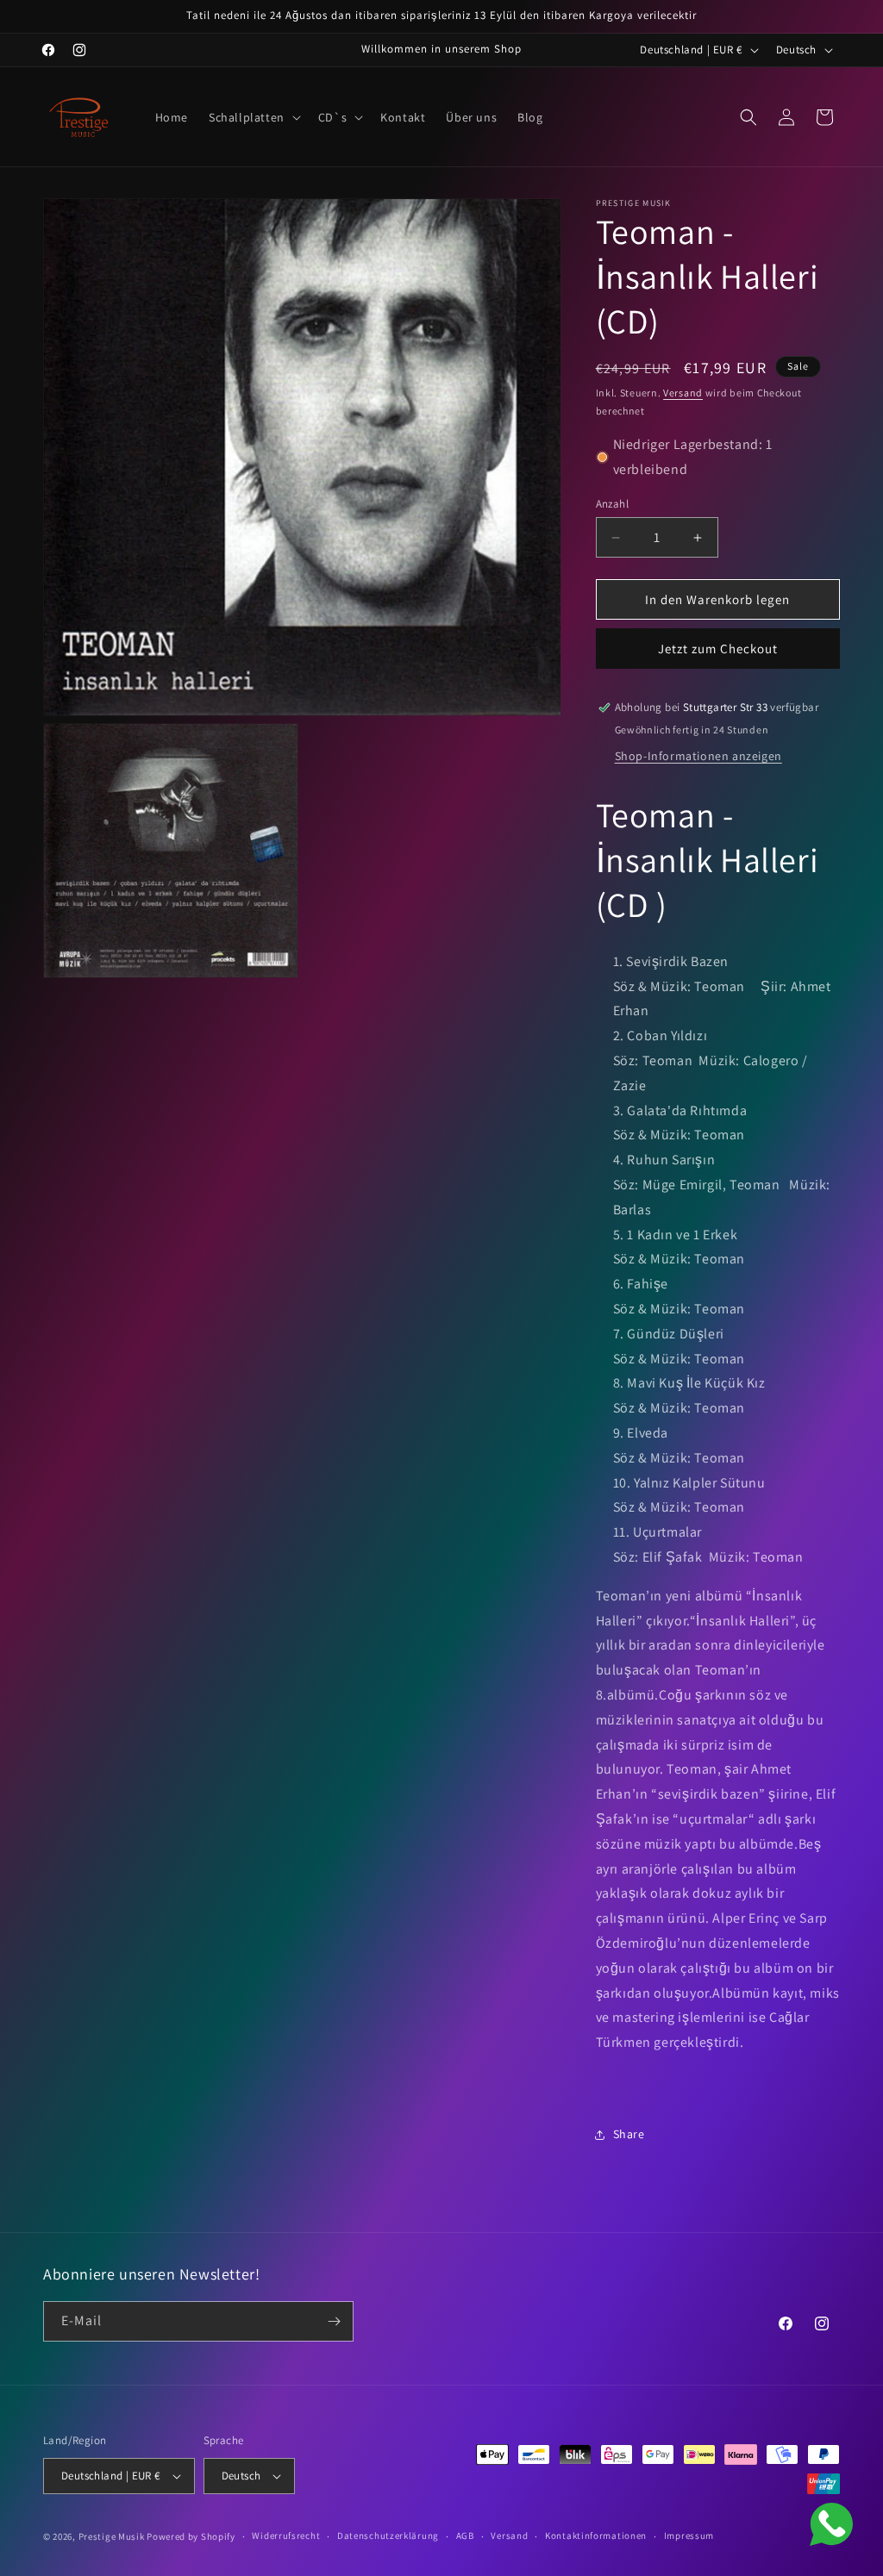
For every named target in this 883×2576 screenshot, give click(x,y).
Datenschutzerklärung (388, 2535)
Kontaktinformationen (596, 2535)
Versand (683, 393)
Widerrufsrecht (286, 2535)
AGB (465, 2535)
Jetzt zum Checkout (718, 649)
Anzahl (612, 504)
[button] (253, 117)
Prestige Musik (112, 2536)
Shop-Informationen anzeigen (698, 756)
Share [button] (629, 2134)
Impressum (689, 2535)
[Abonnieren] (334, 2321)
